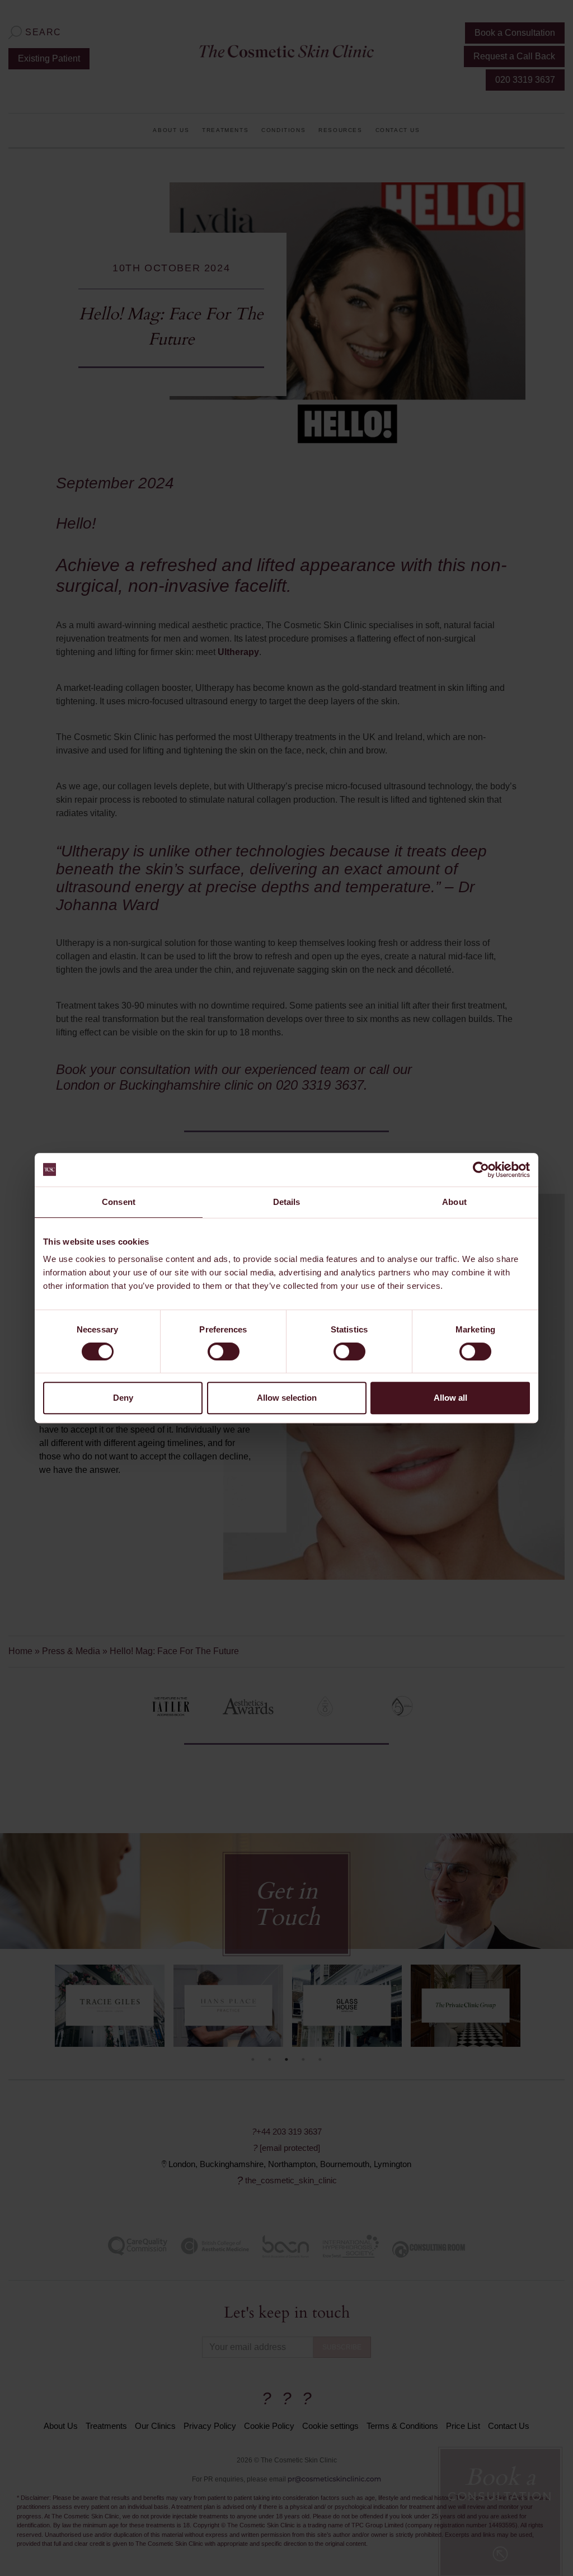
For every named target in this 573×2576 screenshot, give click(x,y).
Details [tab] (287, 1202)
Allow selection (287, 1398)
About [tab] (454, 1202)
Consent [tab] (119, 1202)
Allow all (450, 1398)
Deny (123, 1398)
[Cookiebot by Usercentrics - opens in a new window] (481, 1170)
